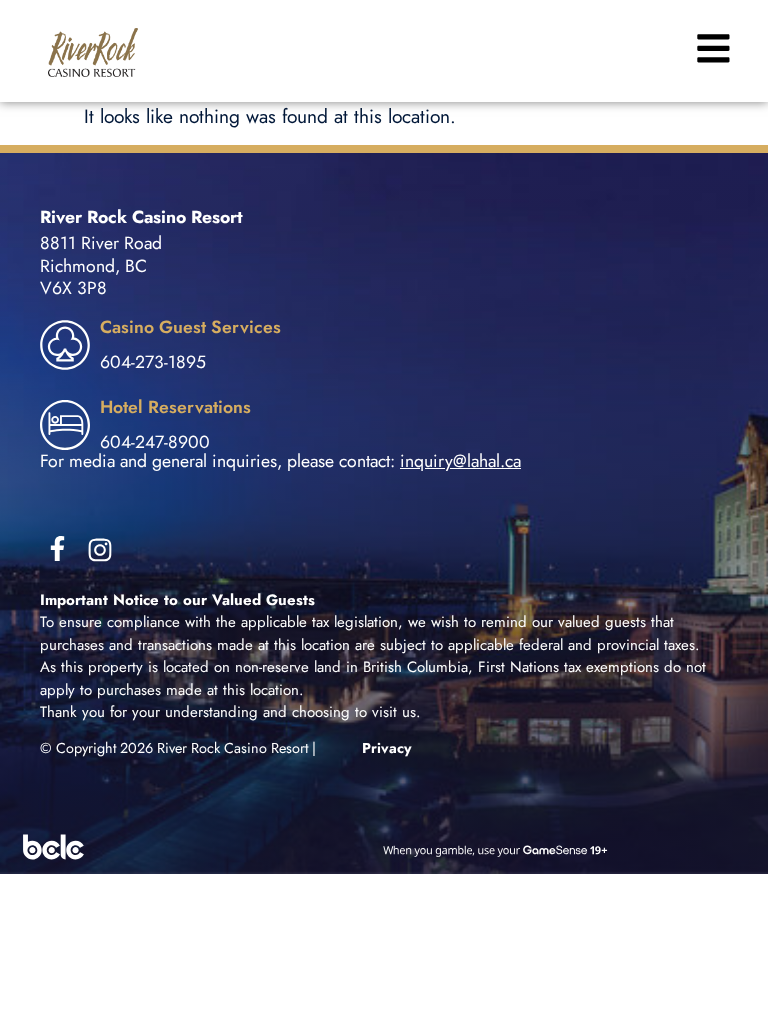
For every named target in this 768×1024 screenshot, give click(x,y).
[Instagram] (100, 550)
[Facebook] (57, 548)
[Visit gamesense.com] (384, 847)
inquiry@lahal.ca (460, 461)
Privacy (387, 748)
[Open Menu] (711, 48)
